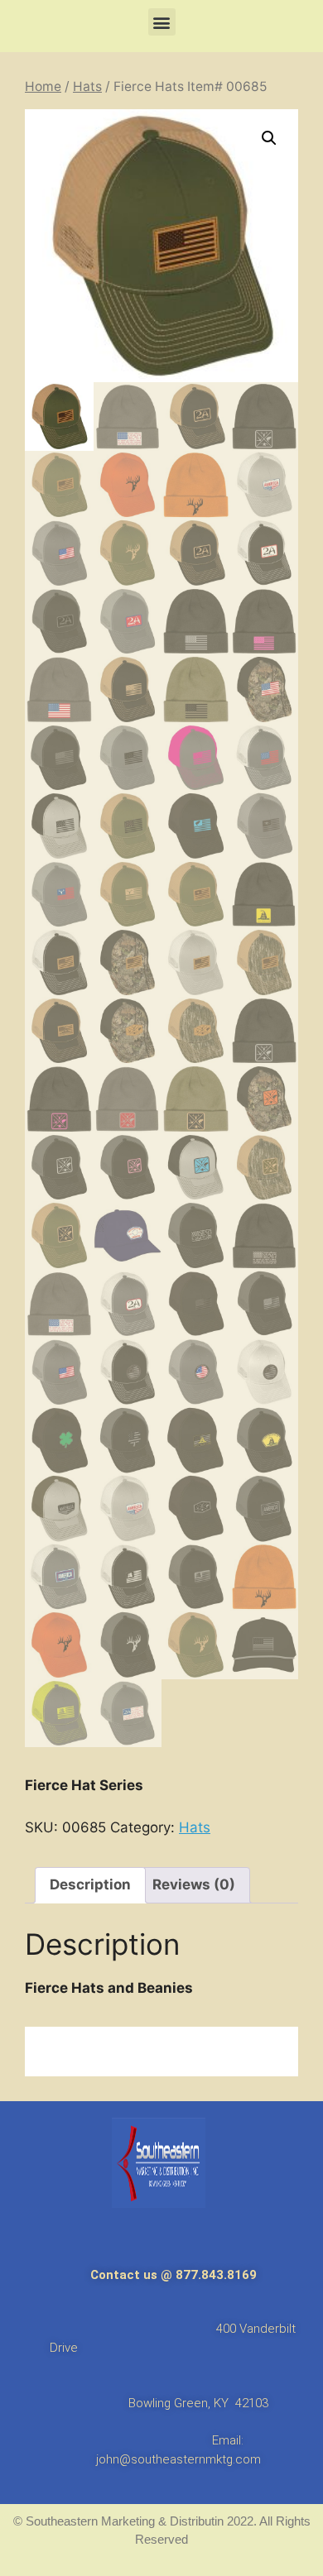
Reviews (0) (194, 1884)
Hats (87, 86)
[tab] (90, 1886)
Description (90, 1884)
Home (43, 86)
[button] (162, 22)
